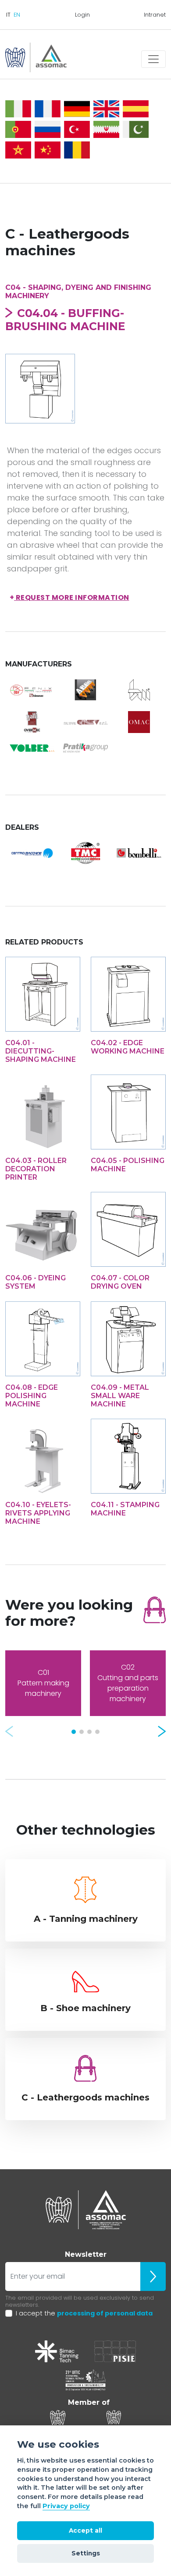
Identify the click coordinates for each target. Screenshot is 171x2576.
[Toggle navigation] (153, 59)
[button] (9, 1731)
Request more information (69, 597)
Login (82, 15)
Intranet (155, 15)
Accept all (85, 2530)
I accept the (84, 2313)
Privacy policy (66, 2506)
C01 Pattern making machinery (43, 1683)
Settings (86, 2553)
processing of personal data (105, 2313)
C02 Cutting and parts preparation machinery (128, 1683)
